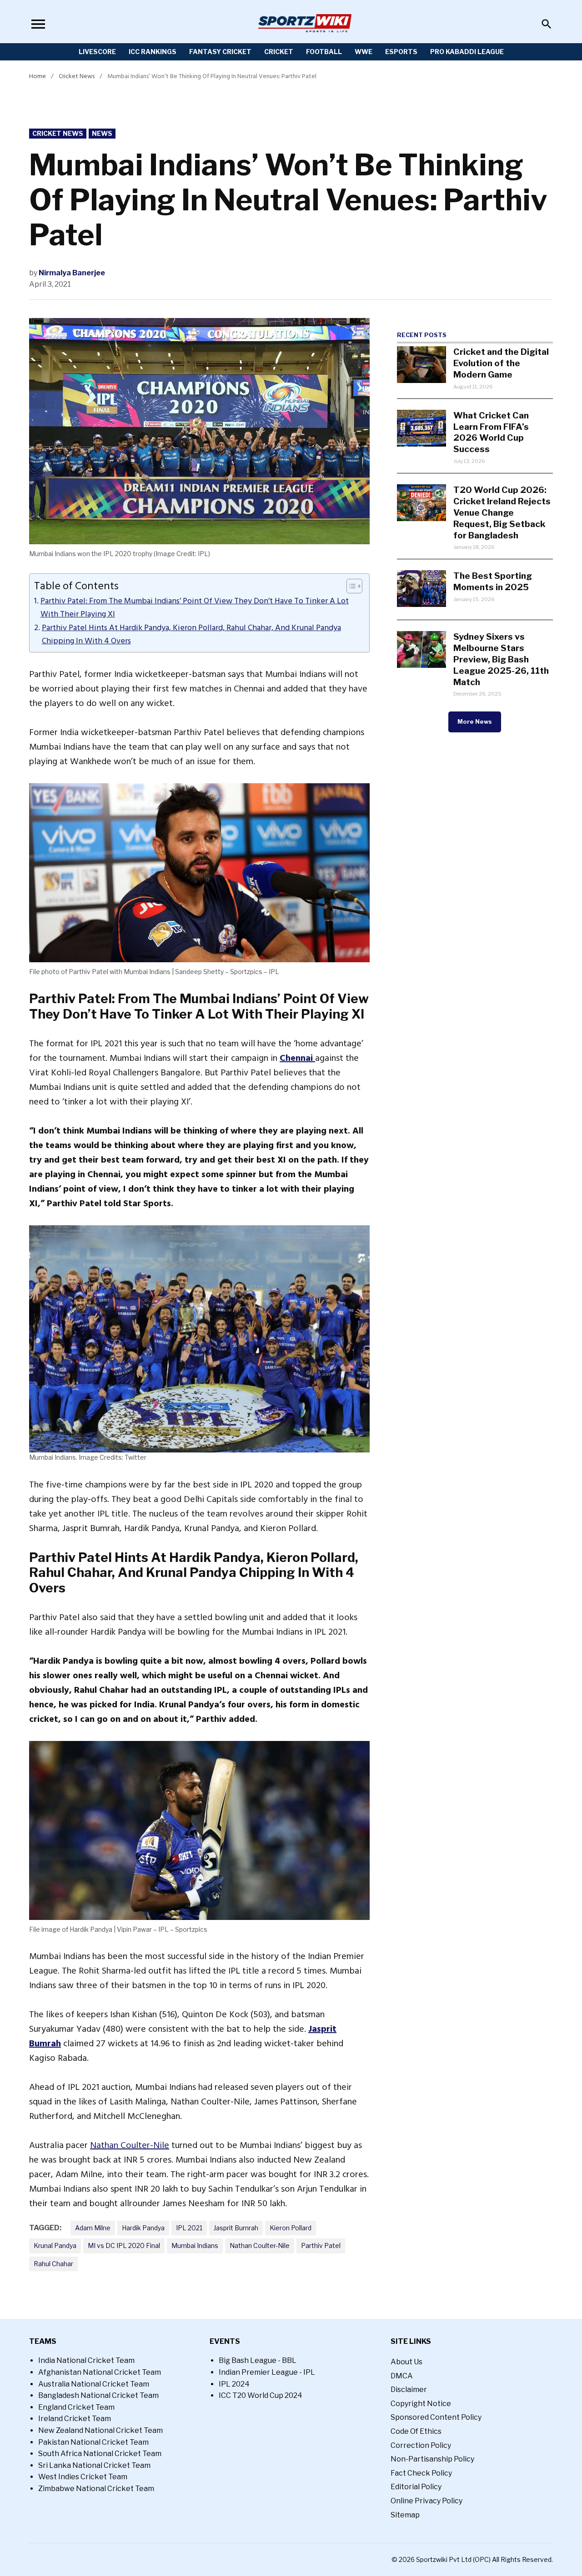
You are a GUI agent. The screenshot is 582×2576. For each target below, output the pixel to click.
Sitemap (405, 2515)
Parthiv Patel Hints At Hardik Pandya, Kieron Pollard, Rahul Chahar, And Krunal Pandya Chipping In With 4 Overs (191, 634)
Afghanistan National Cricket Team (100, 2372)
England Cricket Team (76, 2407)
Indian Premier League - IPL (267, 2372)
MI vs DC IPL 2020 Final (124, 2245)
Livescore (97, 52)
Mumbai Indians (195, 2245)
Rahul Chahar (53, 2264)
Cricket (279, 52)
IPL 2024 (234, 2384)
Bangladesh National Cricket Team (98, 2395)
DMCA (402, 2376)
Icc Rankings (153, 52)
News (102, 133)
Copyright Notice (421, 2404)
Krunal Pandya (55, 2245)
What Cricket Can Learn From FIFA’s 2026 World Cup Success (491, 432)
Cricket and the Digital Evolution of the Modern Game (501, 363)
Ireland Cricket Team (75, 2419)
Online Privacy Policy (426, 2501)
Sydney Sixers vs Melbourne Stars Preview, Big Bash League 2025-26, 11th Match (501, 659)
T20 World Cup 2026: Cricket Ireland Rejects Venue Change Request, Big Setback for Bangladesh (502, 512)
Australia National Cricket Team (94, 2384)
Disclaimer (409, 2390)
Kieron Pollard (291, 2228)
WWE (364, 52)
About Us (406, 2362)
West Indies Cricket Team (83, 2477)
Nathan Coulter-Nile (130, 2145)
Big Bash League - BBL (258, 2360)
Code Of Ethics (416, 2431)
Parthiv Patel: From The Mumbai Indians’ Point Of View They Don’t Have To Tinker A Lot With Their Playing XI (195, 608)
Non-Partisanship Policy (432, 2459)
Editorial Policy (416, 2487)
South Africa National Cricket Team (100, 2454)
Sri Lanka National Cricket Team (94, 2465)
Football (324, 52)
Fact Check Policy (421, 2473)
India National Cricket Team (86, 2360)
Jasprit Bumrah (236, 2228)
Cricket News (77, 76)
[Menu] (38, 24)
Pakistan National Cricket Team (93, 2442)
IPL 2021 (189, 2228)
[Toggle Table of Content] (350, 586)
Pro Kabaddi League (467, 52)
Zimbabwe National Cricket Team (96, 2489)
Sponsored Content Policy (436, 2417)
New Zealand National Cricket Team (100, 2430)
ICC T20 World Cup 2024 (261, 2395)
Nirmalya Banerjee (72, 273)
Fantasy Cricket (220, 52)
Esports (401, 52)
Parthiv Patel (321, 2245)
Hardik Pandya (143, 2228)
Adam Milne (93, 2228)
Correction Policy (421, 2445)
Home (38, 76)
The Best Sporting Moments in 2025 (493, 581)
